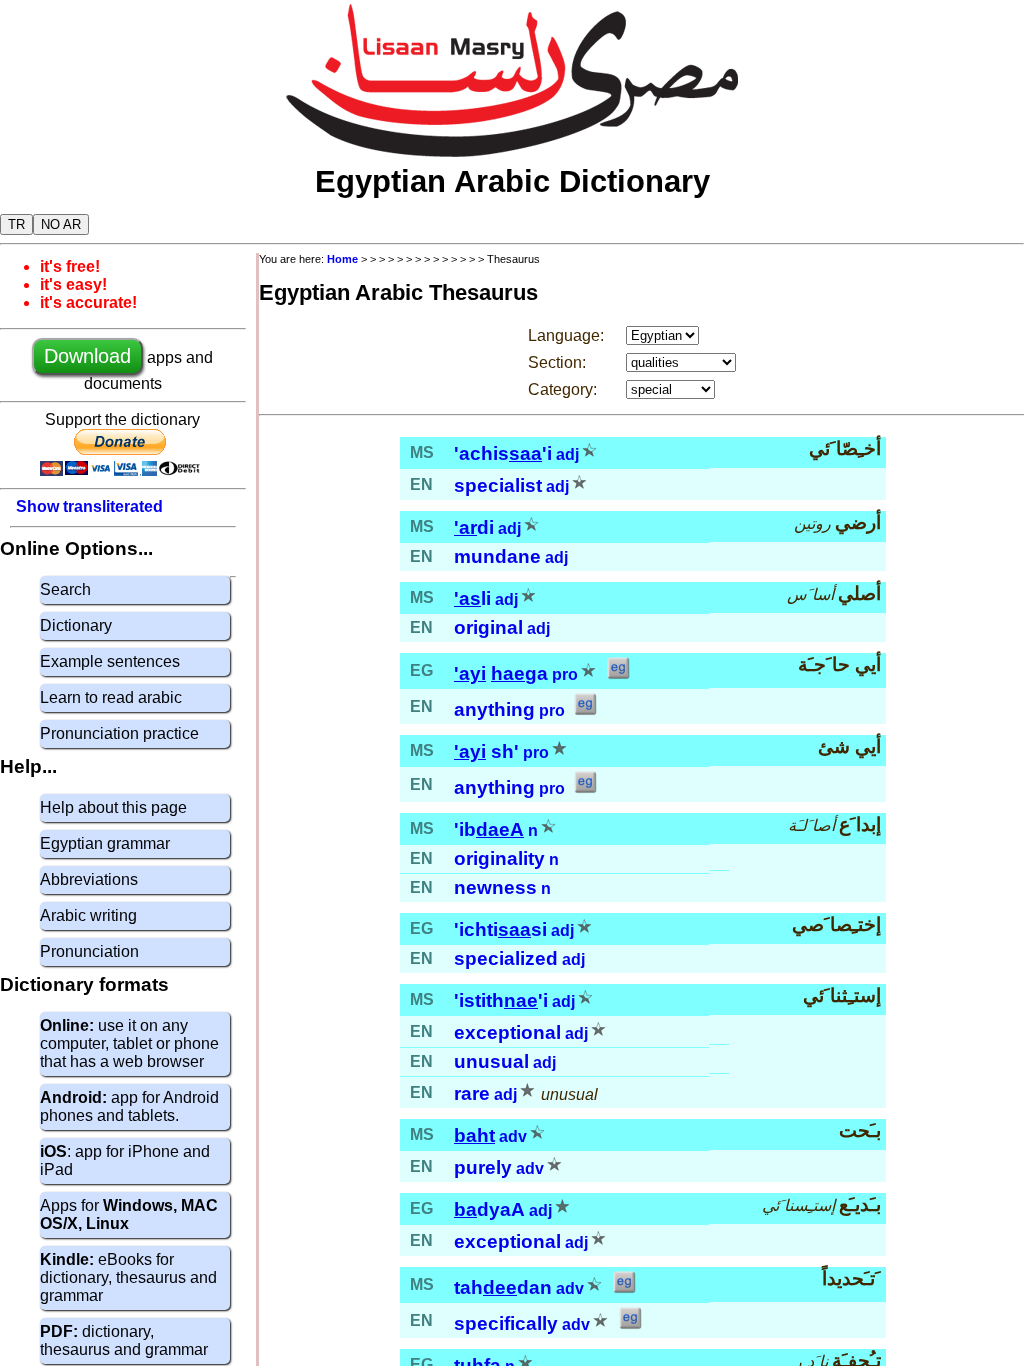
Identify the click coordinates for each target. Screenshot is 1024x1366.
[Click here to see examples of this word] (618, 674)
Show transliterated (89, 506)
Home (342, 259)
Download (87, 356)
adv (513, 1136)
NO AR (61, 224)
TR (16, 224)
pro (565, 674)
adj (567, 454)
